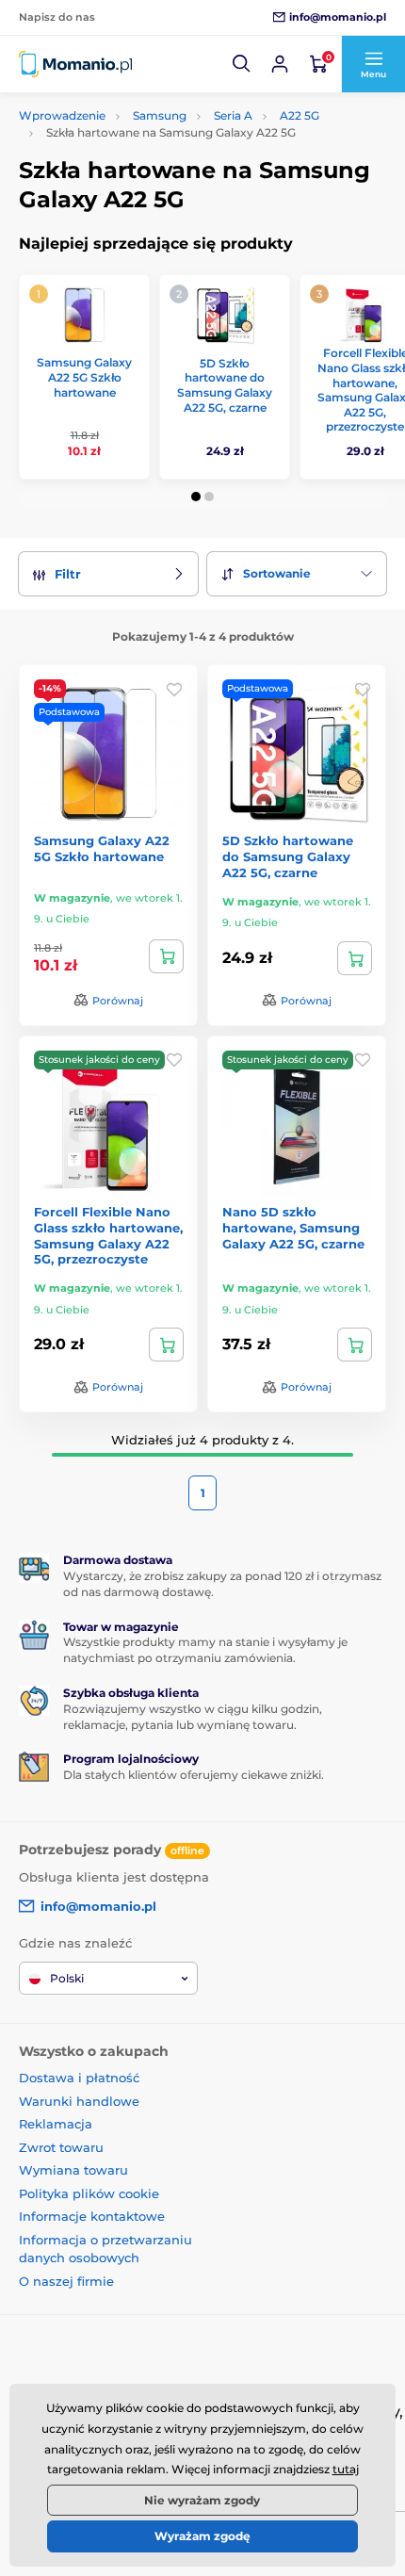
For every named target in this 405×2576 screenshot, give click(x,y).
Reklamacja (56, 2124)
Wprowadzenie (62, 115)
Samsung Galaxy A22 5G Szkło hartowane (84, 377)
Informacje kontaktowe (92, 2216)
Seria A (233, 115)
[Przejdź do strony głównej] (75, 64)
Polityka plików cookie (89, 2193)
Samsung (160, 115)
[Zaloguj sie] (280, 64)
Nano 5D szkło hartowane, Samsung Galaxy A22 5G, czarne (293, 1228)
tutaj (346, 2469)
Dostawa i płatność (79, 2078)
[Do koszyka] (166, 956)
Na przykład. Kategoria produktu (164, 133)
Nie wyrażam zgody (202, 2500)
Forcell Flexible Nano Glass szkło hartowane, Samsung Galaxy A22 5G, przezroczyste (108, 1236)
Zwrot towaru (61, 2147)
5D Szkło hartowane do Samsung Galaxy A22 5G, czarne (225, 385)
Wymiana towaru (73, 2170)
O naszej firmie (66, 2281)
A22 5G (300, 115)
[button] (242, 64)
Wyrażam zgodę (202, 2536)
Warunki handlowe (79, 2101)
